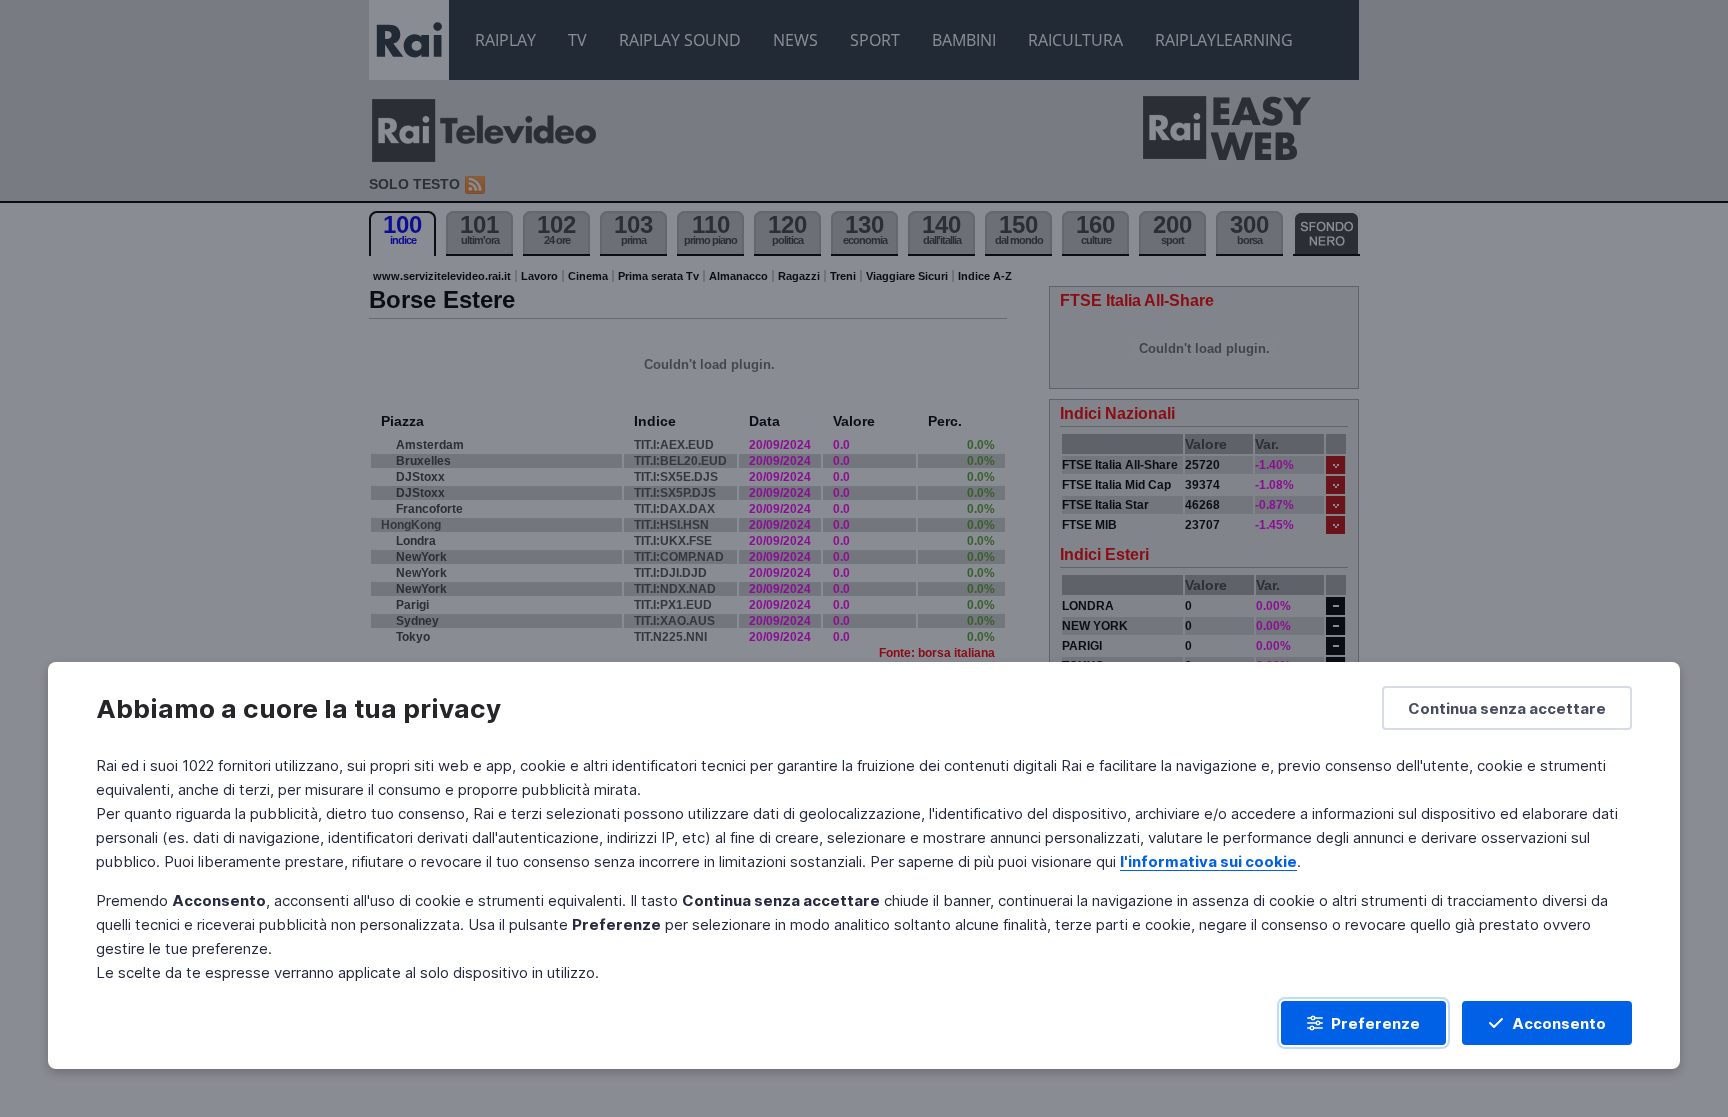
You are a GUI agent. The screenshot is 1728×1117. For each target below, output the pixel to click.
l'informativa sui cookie (1208, 861)
